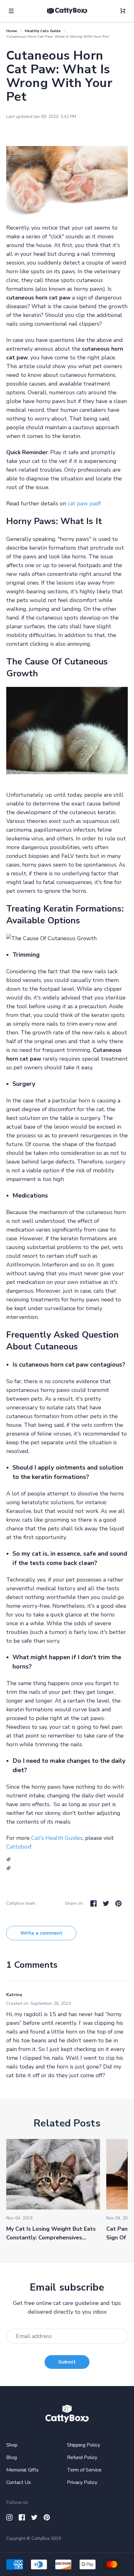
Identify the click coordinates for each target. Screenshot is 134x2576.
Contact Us (19, 2482)
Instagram (9, 2517)
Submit (67, 2362)
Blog (12, 2457)
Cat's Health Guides (57, 1838)
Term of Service (84, 2470)
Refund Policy (82, 2457)
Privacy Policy (82, 2482)
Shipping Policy (84, 2445)
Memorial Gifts (22, 2470)
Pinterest (118, 1903)
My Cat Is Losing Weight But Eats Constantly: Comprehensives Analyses (51, 2238)
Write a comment (41, 1933)
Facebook (93, 1903)
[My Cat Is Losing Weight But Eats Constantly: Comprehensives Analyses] (53, 2174)
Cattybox (18, 1847)
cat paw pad (83, 503)
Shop (12, 2445)
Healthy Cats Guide (43, 31)
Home (12, 31)
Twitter (106, 1903)
